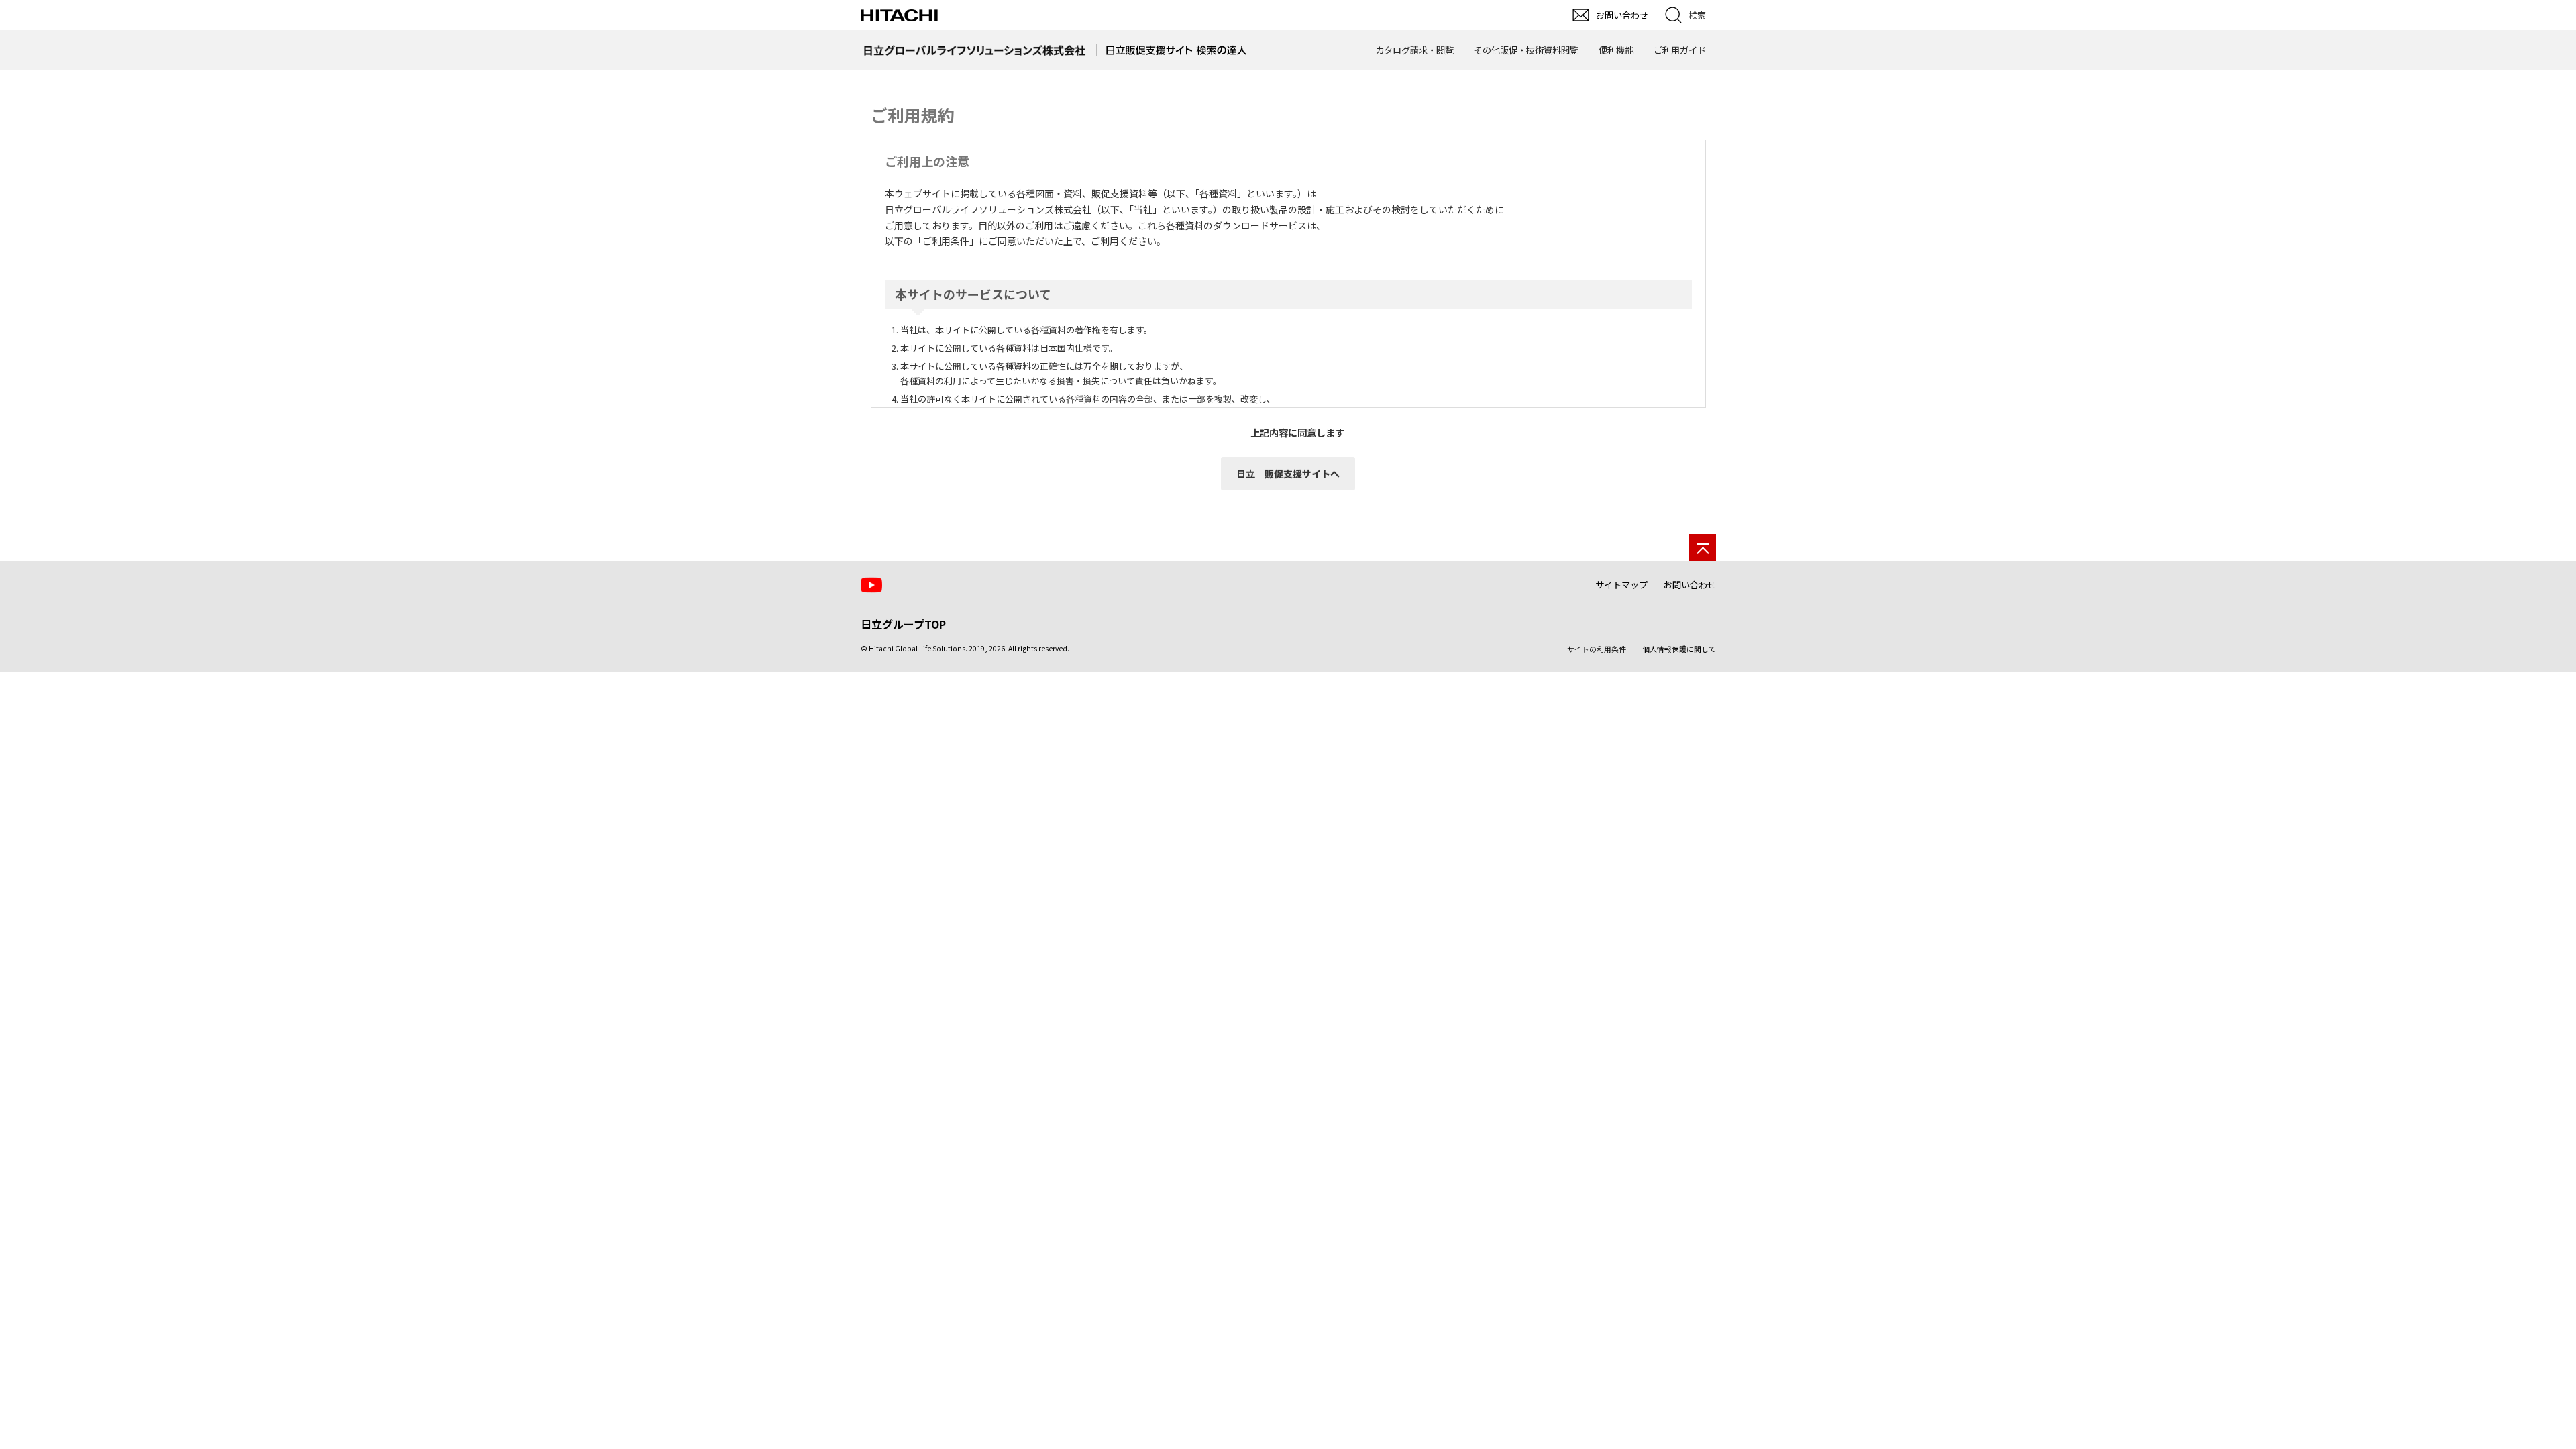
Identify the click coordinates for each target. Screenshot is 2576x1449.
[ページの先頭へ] (1703, 547)
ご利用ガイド (1680, 50)
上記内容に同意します (1297, 432)
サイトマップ (1621, 585)
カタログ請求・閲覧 (1414, 50)
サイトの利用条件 (1597, 649)
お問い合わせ (1690, 585)
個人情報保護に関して (1679, 649)
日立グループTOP (903, 624)
